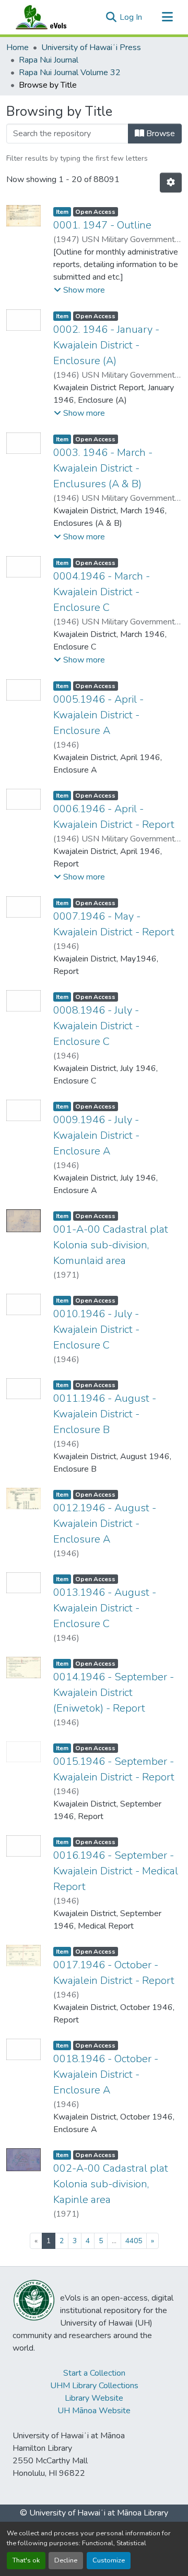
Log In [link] (131, 17)
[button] (51, 17)
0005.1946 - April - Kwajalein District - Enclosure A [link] (98, 715)
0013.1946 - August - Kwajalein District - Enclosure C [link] (105, 1608)
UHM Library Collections (94, 2386)
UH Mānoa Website (94, 2411)
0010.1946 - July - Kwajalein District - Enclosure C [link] (96, 1329)
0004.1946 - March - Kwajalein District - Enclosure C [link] (102, 592)
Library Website (94, 2398)
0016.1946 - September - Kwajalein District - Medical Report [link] (116, 1871)
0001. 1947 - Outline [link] (102, 225)
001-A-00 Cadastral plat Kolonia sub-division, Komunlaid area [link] (111, 1245)
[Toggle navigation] (167, 17)
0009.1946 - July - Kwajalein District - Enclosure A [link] (96, 1135)
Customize (109, 2560)
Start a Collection (94, 2373)
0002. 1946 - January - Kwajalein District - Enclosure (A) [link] (106, 345)
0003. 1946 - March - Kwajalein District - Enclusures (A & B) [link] (103, 468)
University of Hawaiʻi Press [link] (91, 47)
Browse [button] (160, 134)
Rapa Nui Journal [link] (49, 60)
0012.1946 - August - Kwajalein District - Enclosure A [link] (105, 1524)
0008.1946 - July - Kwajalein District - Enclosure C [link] (96, 1026)
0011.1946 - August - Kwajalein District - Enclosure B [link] (105, 1414)
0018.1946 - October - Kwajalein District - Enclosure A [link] (106, 2074)
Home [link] (17, 47)
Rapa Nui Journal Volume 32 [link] (70, 73)
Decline (66, 2560)
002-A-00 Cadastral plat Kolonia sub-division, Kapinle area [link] (111, 2184)
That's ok (26, 2560)
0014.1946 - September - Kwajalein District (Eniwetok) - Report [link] (114, 1693)
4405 (134, 2241)
